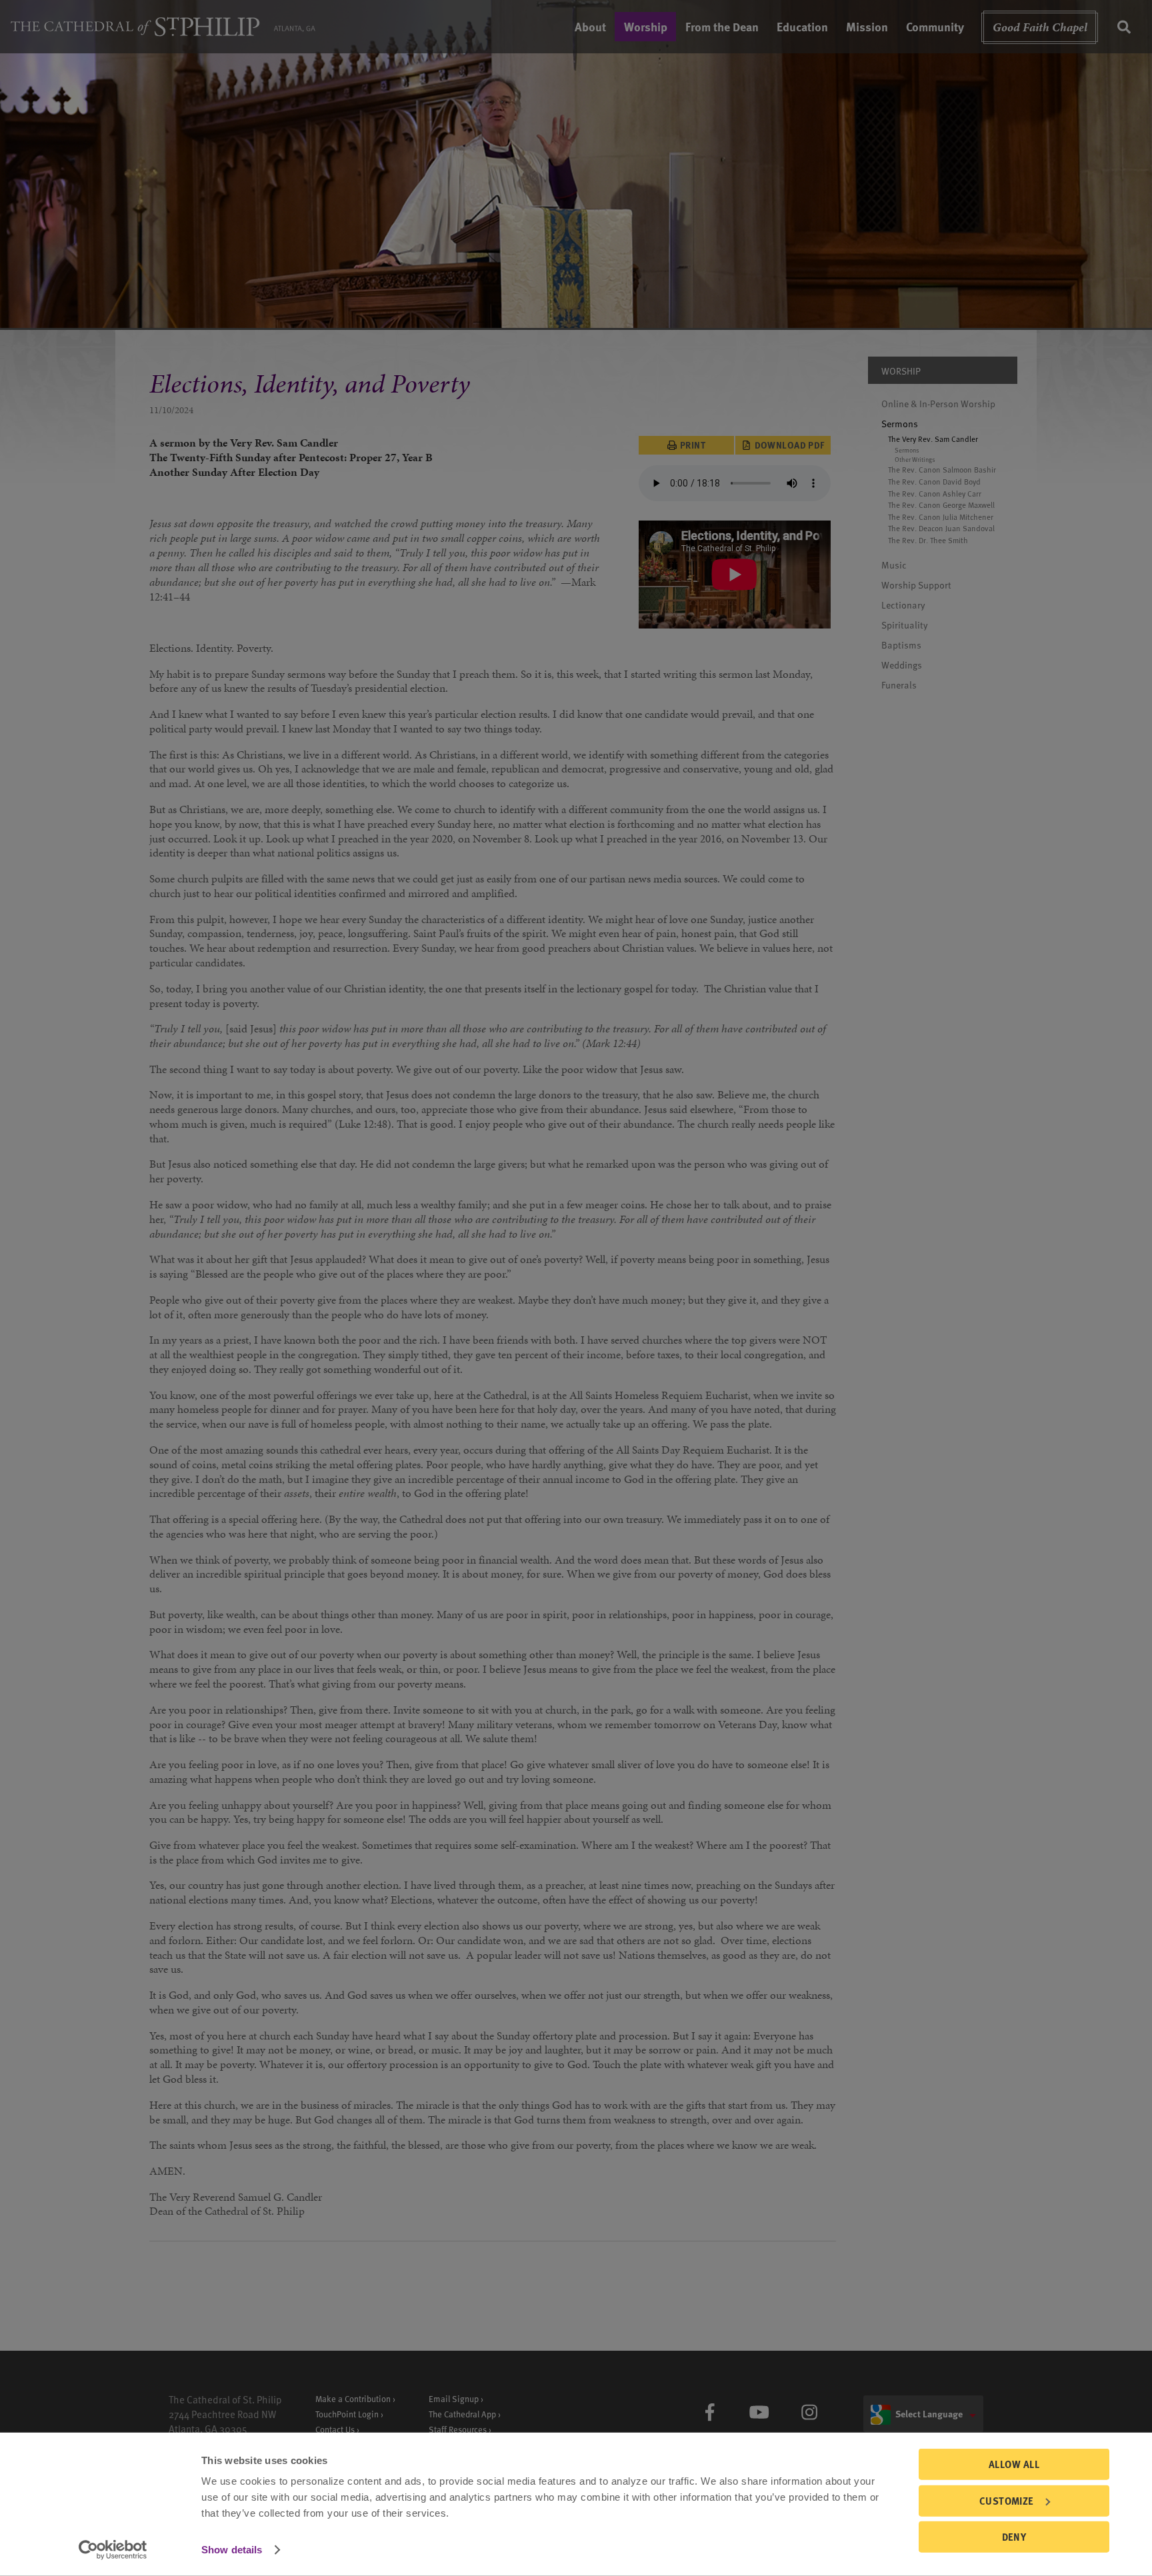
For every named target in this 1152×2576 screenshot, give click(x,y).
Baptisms (901, 645)
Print (693, 445)
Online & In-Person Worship (938, 404)
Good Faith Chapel (1040, 27)
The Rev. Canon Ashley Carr (935, 493)
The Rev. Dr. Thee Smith (928, 540)
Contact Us (335, 2429)
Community (935, 26)
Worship (646, 26)
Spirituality (905, 625)
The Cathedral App (462, 2414)
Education (802, 26)
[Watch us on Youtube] (759, 2412)
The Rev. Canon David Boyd (934, 482)
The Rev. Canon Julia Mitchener (941, 517)
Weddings (902, 665)
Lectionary (903, 605)
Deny (1014, 2537)
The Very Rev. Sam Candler (933, 439)
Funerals (899, 685)
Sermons (900, 424)
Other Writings (915, 460)
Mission (867, 26)
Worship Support (916, 585)
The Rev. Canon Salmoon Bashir (942, 470)
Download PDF (790, 445)
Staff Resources (458, 2429)
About (590, 26)
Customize (1007, 2500)
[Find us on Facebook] (710, 2412)
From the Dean (722, 26)
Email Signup (454, 2398)
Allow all (1014, 2464)
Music (894, 565)
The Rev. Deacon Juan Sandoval (941, 529)
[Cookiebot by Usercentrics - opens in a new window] (113, 2550)
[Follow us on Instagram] (809, 2412)
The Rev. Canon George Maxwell (941, 505)
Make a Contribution (353, 2398)
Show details (232, 2550)
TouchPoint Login (347, 2414)
